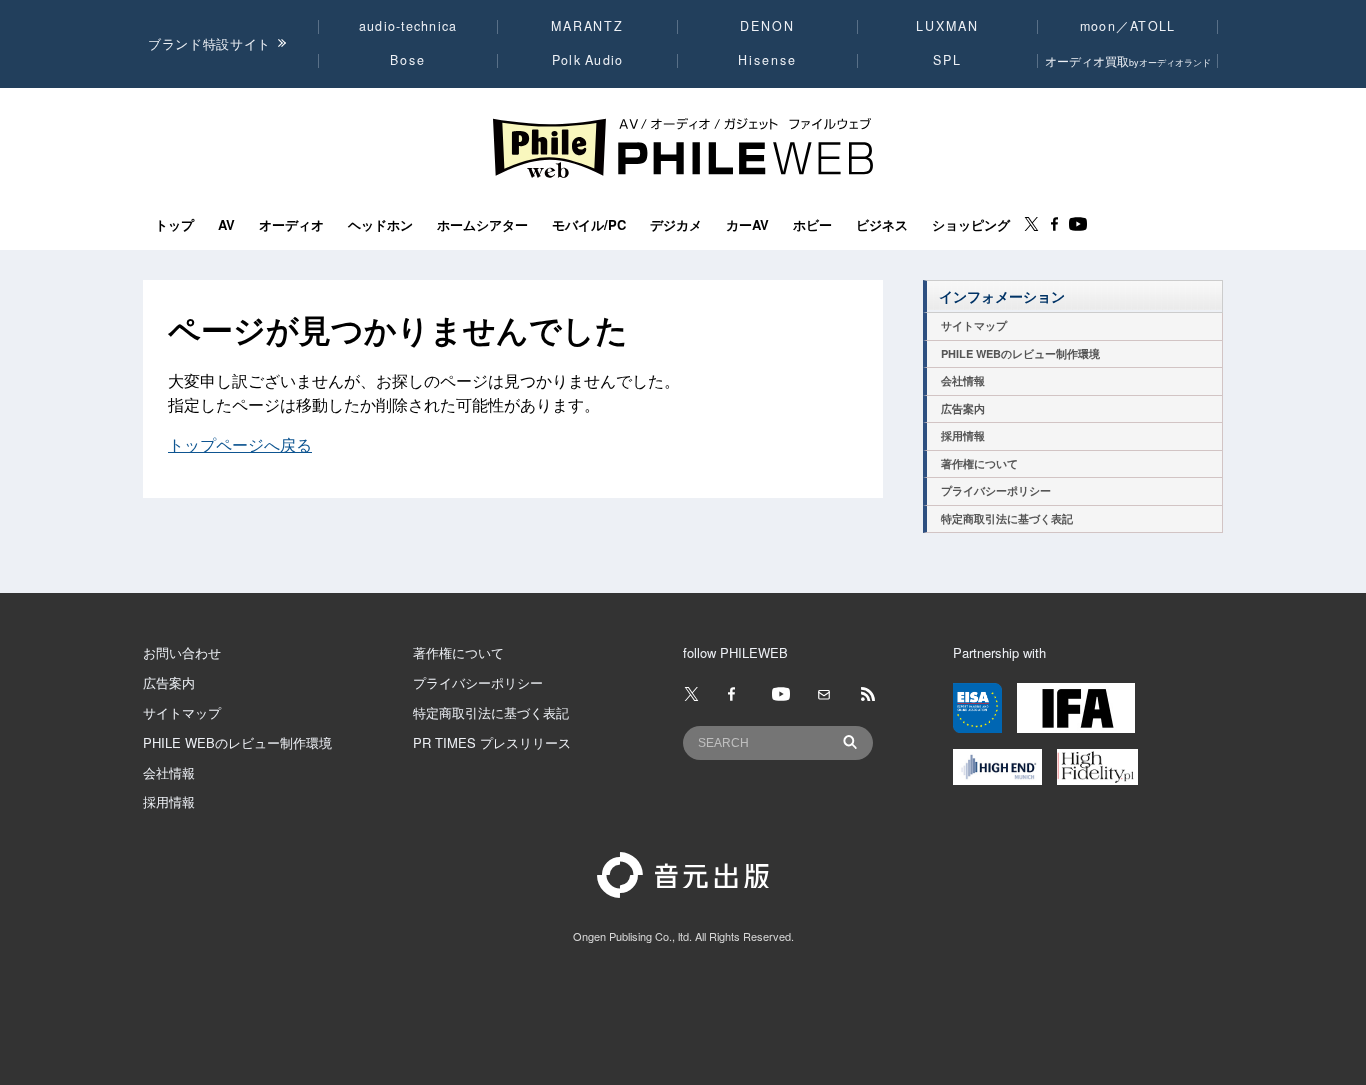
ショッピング (971, 225)
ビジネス (882, 225)
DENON (767, 26)
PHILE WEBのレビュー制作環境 (1020, 353)
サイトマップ (974, 325)
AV (226, 225)
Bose (408, 60)
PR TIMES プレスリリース (492, 742)
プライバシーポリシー (996, 490)
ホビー (812, 225)
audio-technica (408, 26)
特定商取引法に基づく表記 (1007, 518)
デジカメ (676, 225)
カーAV (747, 225)
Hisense (767, 60)
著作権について (979, 463)
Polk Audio (588, 60)
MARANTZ (587, 26)
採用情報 (963, 435)
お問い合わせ (182, 652)
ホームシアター (482, 225)
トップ (174, 225)
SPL (948, 60)
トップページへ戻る (240, 444)
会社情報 (963, 380)
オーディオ (291, 225)
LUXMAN (947, 26)
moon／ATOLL (1128, 26)
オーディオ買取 (1128, 60)
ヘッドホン (380, 225)
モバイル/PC (589, 225)
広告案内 (963, 408)
